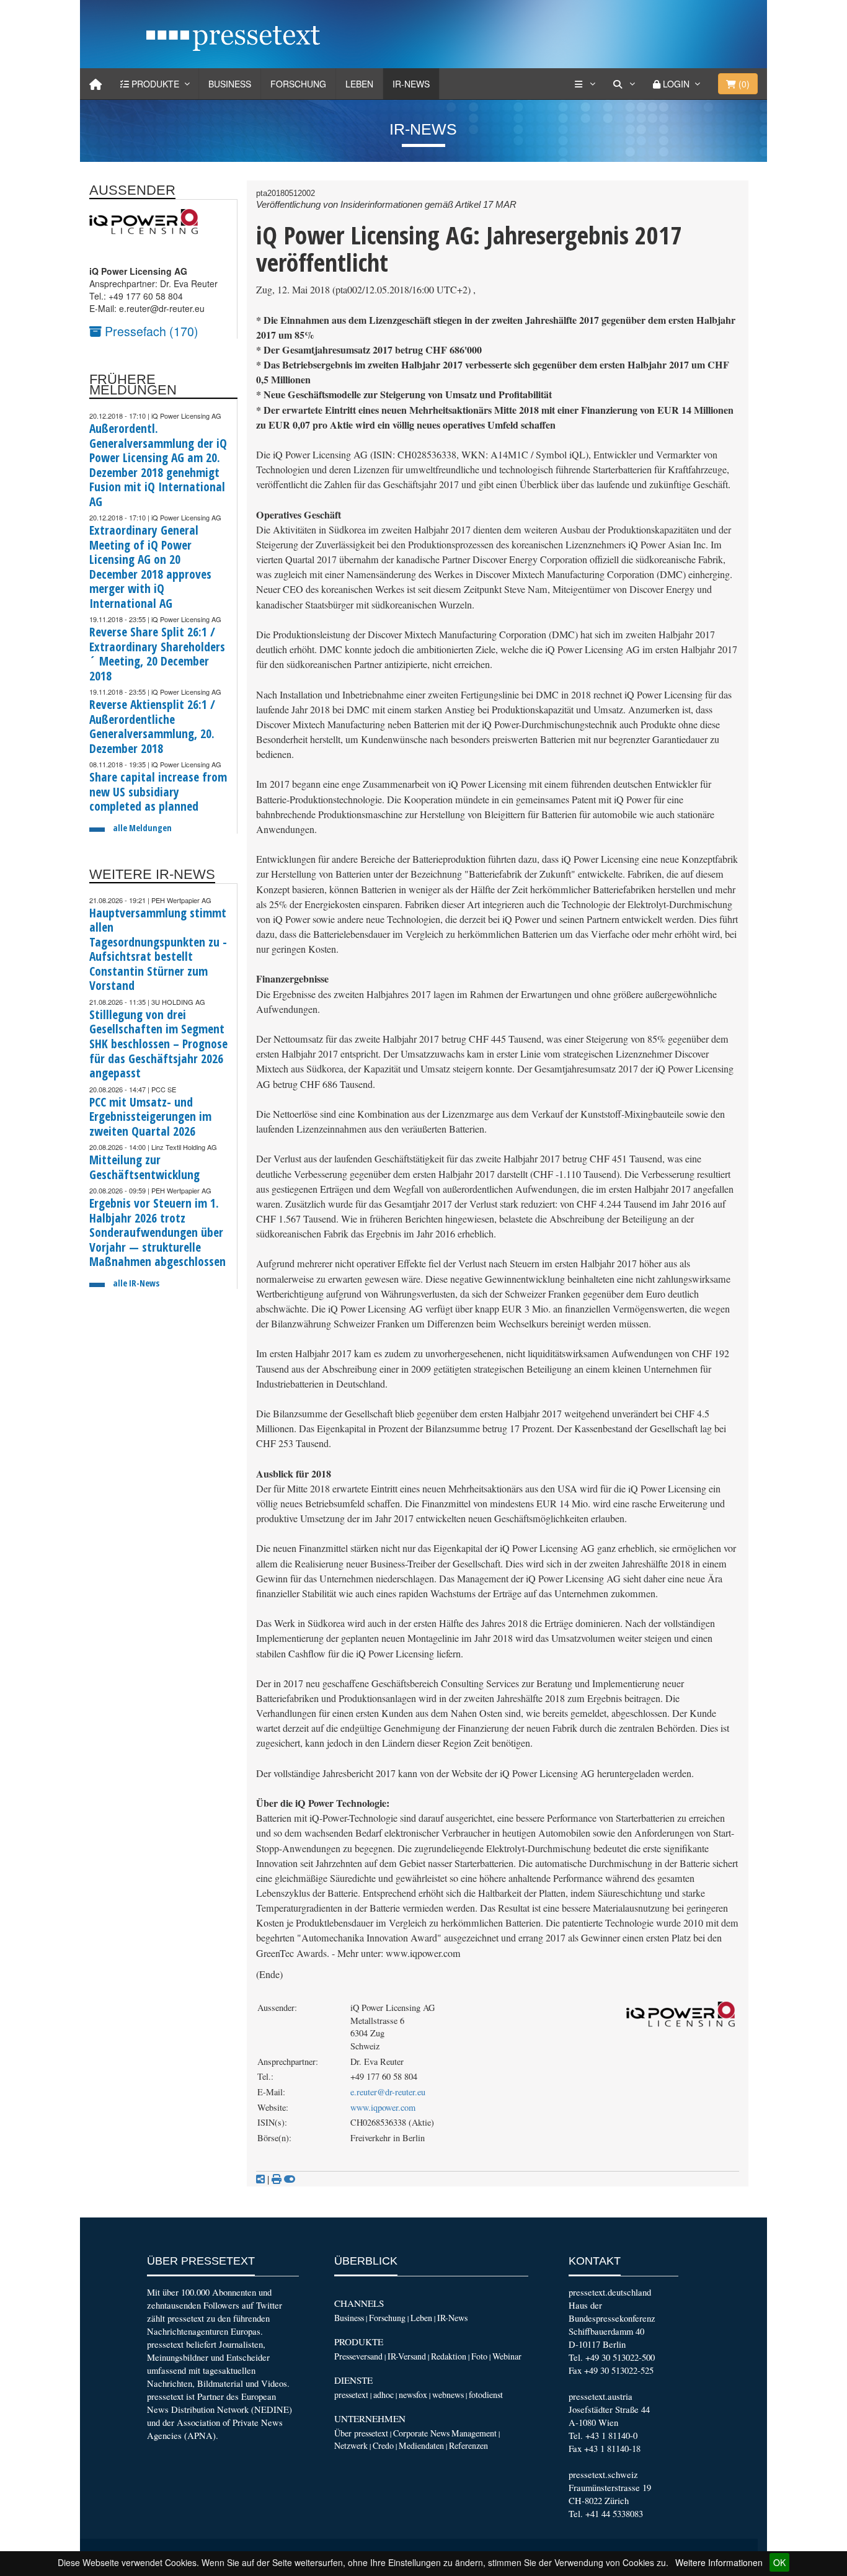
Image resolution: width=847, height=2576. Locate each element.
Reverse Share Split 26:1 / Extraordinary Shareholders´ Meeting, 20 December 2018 (157, 654)
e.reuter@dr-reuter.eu (388, 2092)
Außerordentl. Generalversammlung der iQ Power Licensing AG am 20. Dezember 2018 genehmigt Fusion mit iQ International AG (158, 465)
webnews (448, 2395)
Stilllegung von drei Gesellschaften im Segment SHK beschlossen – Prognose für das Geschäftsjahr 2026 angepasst (158, 1044)
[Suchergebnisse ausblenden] (290, 2179)
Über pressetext (361, 2433)
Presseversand (358, 2356)
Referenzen (468, 2445)
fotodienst (486, 2395)
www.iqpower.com (383, 2107)
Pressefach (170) (150, 331)
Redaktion (449, 2356)
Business (230, 84)
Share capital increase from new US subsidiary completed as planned (158, 791)
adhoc (384, 2395)
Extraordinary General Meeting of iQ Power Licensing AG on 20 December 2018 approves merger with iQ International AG (150, 567)
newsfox (413, 2395)
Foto (479, 2356)
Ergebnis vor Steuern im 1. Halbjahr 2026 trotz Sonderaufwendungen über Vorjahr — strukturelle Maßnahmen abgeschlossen (157, 1232)
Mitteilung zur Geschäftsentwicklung (144, 1167)
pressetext (351, 2395)
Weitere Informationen (719, 2562)
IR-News (411, 84)
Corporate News (421, 2433)
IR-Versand (407, 2356)
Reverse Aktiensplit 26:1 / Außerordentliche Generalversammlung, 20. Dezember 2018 (152, 726)
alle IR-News (136, 1283)
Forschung (298, 84)
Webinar (507, 2356)
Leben (359, 84)
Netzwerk (351, 2445)
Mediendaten (421, 2445)
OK (779, 2562)
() (743, 84)
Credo (383, 2445)
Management (474, 2433)
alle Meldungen (142, 828)
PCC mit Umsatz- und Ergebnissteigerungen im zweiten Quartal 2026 (150, 1116)
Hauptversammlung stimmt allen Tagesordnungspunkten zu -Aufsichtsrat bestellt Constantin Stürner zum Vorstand (158, 949)
